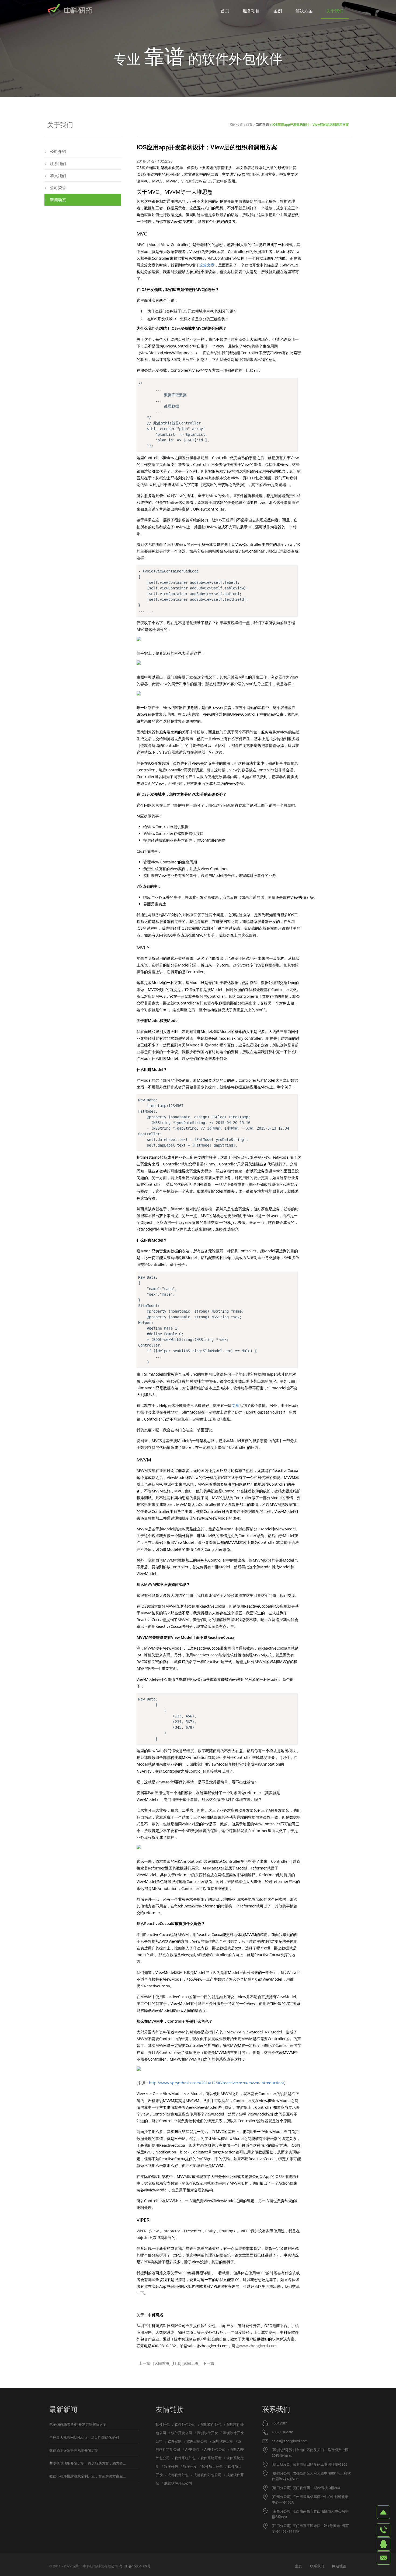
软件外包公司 (185, 2424)
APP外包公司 (215, 2449)
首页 (249, 124)
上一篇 (144, 2363)
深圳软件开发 (207, 2433)
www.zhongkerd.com (258, 2346)
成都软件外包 (178, 2475)
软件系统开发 (211, 2458)
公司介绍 (58, 151)
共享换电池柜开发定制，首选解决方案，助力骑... (88, 2463)
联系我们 (58, 163)
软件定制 (175, 2441)
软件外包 (163, 2424)
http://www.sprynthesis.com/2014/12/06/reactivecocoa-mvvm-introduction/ (217, 2083)
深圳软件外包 (211, 2424)
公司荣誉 (58, 187)
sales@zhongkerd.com (290, 2441)
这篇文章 (207, 265)
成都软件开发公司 (178, 2483)
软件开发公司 (182, 2433)
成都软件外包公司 (207, 2475)
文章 (235, 1405)
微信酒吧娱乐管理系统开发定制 (74, 2450)
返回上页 (191, 2363)
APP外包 (192, 2449)
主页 (298, 2566)
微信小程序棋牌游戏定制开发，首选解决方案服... (88, 2476)
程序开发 (190, 2466)
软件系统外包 (185, 2458)
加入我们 (58, 175)
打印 (176, 2363)
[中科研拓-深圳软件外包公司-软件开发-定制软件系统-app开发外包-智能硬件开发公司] (70, 11)
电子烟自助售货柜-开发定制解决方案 (78, 2424)
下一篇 (209, 2363)
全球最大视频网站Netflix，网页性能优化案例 (84, 2437)
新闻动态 (262, 124)
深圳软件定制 (223, 2441)
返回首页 (162, 2363)
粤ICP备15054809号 (135, 2566)
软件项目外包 (212, 2466)
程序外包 (171, 2466)
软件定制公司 (197, 2441)
